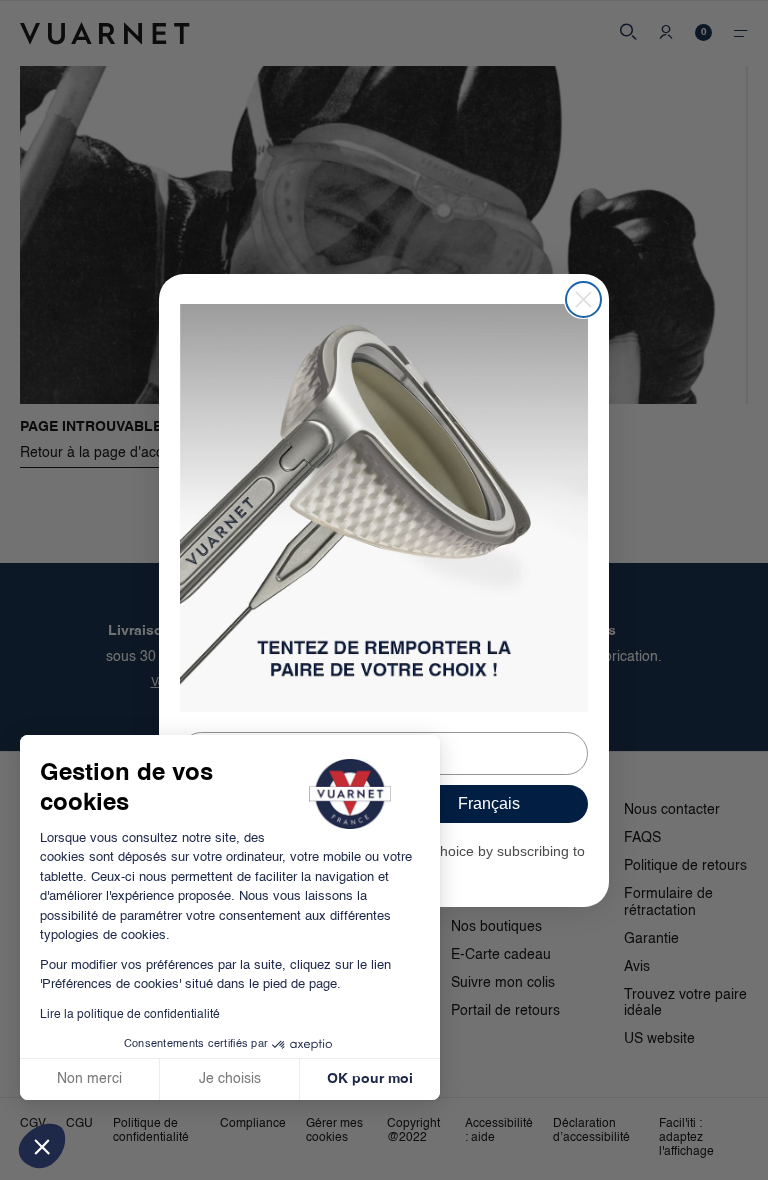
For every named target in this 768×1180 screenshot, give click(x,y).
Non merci (89, 1079)
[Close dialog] (583, 299)
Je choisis (230, 1079)
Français (489, 803)
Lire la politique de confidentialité (130, 1015)
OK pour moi (370, 1079)
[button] (42, 1146)
